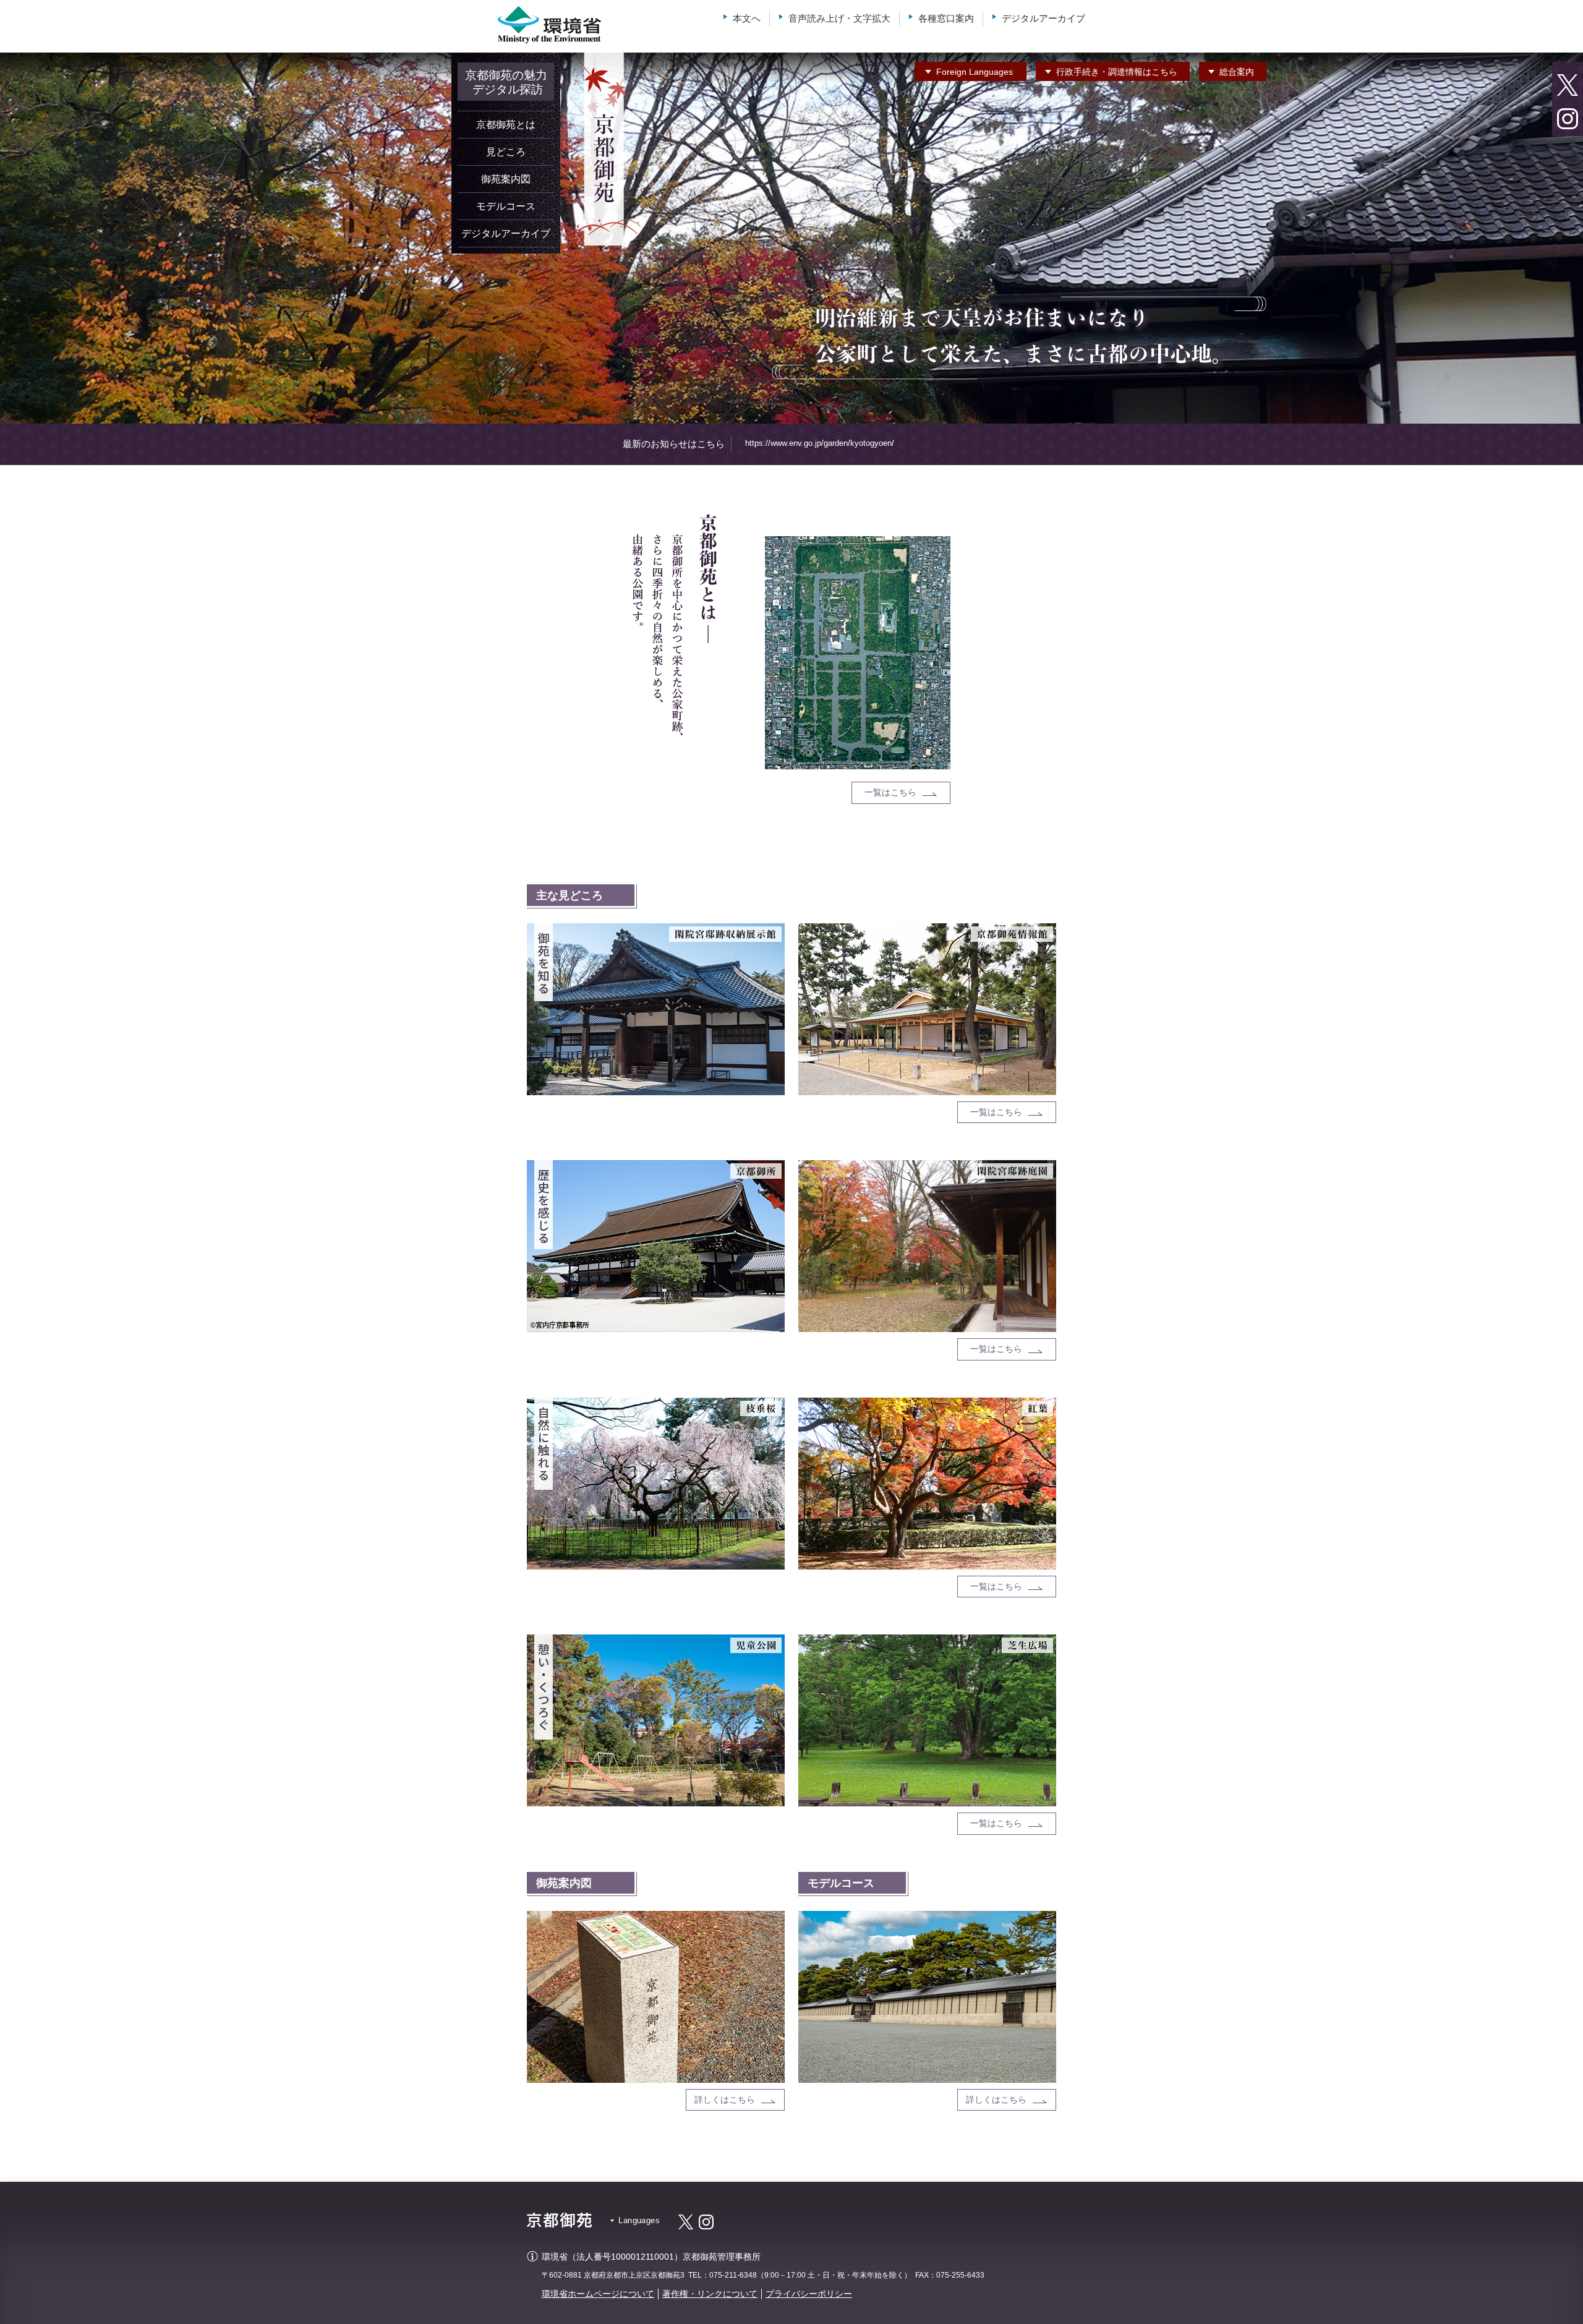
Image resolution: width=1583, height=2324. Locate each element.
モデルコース (506, 206)
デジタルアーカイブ (1043, 18)
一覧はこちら (890, 792)
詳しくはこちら (725, 2100)
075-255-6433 (960, 2275)
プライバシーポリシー (809, 2294)
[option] (791, 238)
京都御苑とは (506, 125)
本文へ (747, 18)
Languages (975, 72)
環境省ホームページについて (598, 2294)
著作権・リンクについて (710, 2294)
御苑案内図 (506, 179)
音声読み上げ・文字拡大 (839, 18)
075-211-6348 (733, 2275)
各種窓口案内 (946, 18)
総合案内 (1237, 72)
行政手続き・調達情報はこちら (1117, 72)
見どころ (506, 152)
